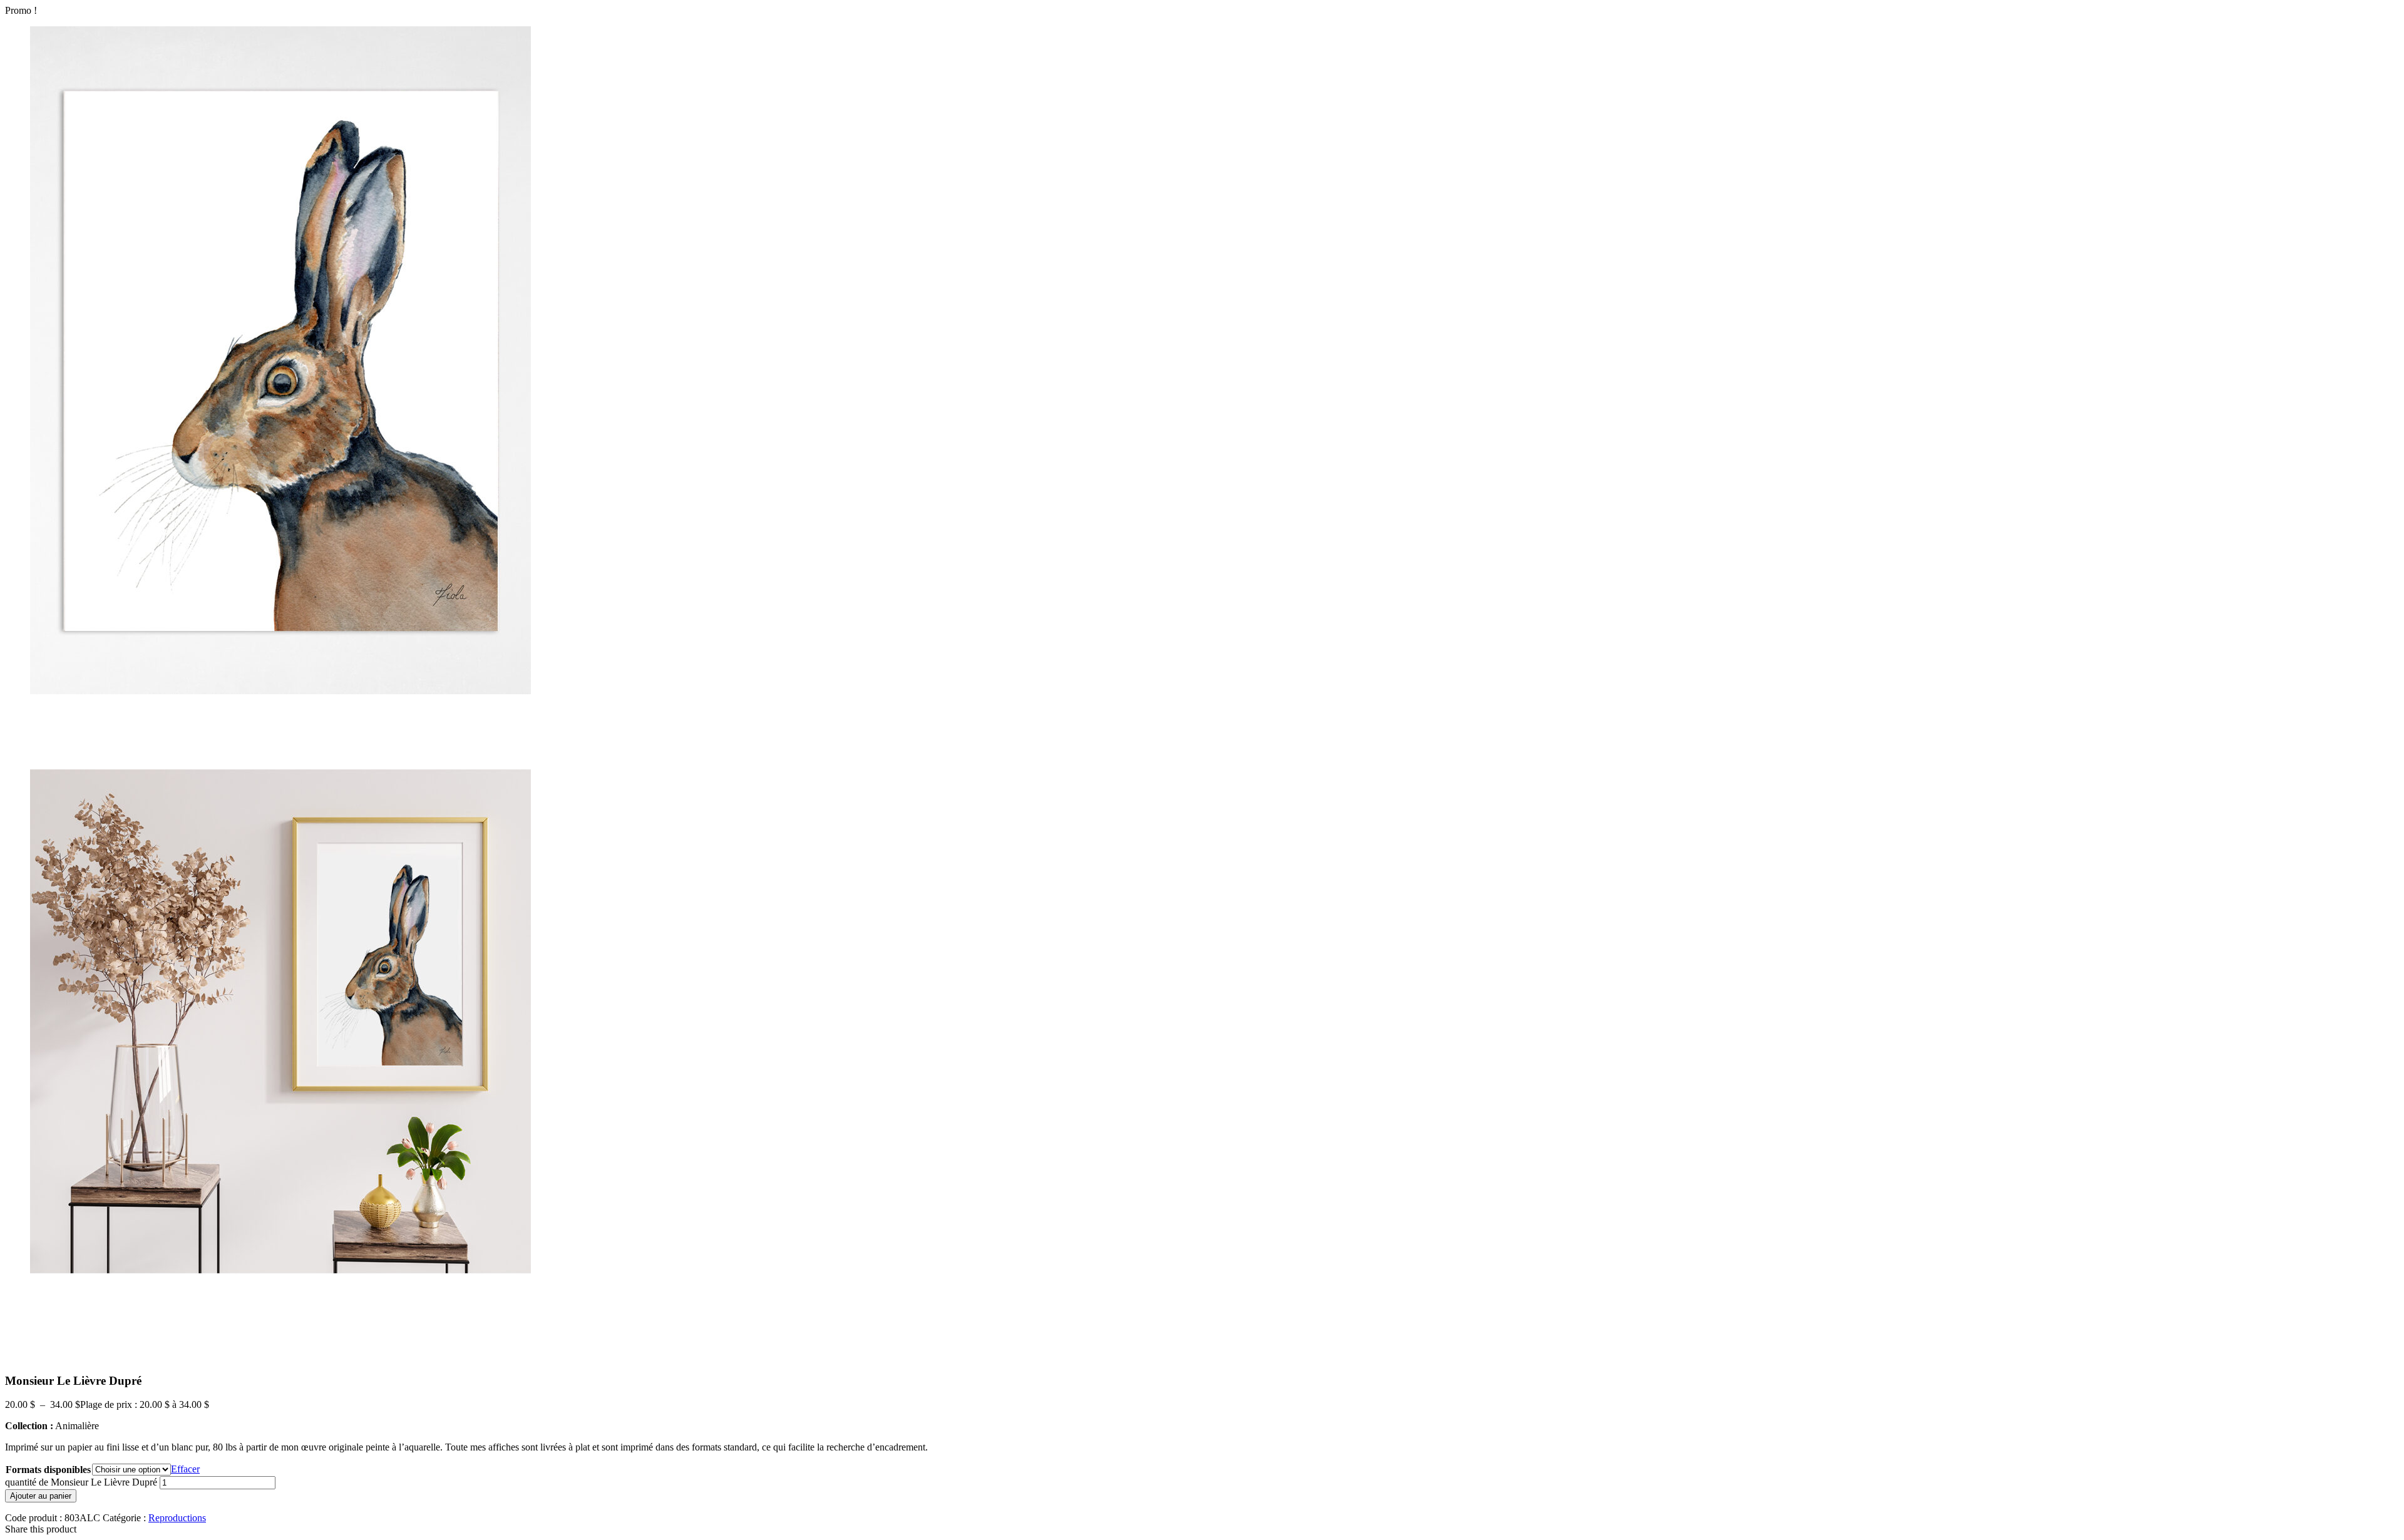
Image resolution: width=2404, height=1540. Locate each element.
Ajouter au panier (41, 1496)
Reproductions (177, 1518)
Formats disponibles (48, 1470)
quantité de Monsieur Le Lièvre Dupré (81, 1482)
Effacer (185, 1469)
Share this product (41, 1529)
